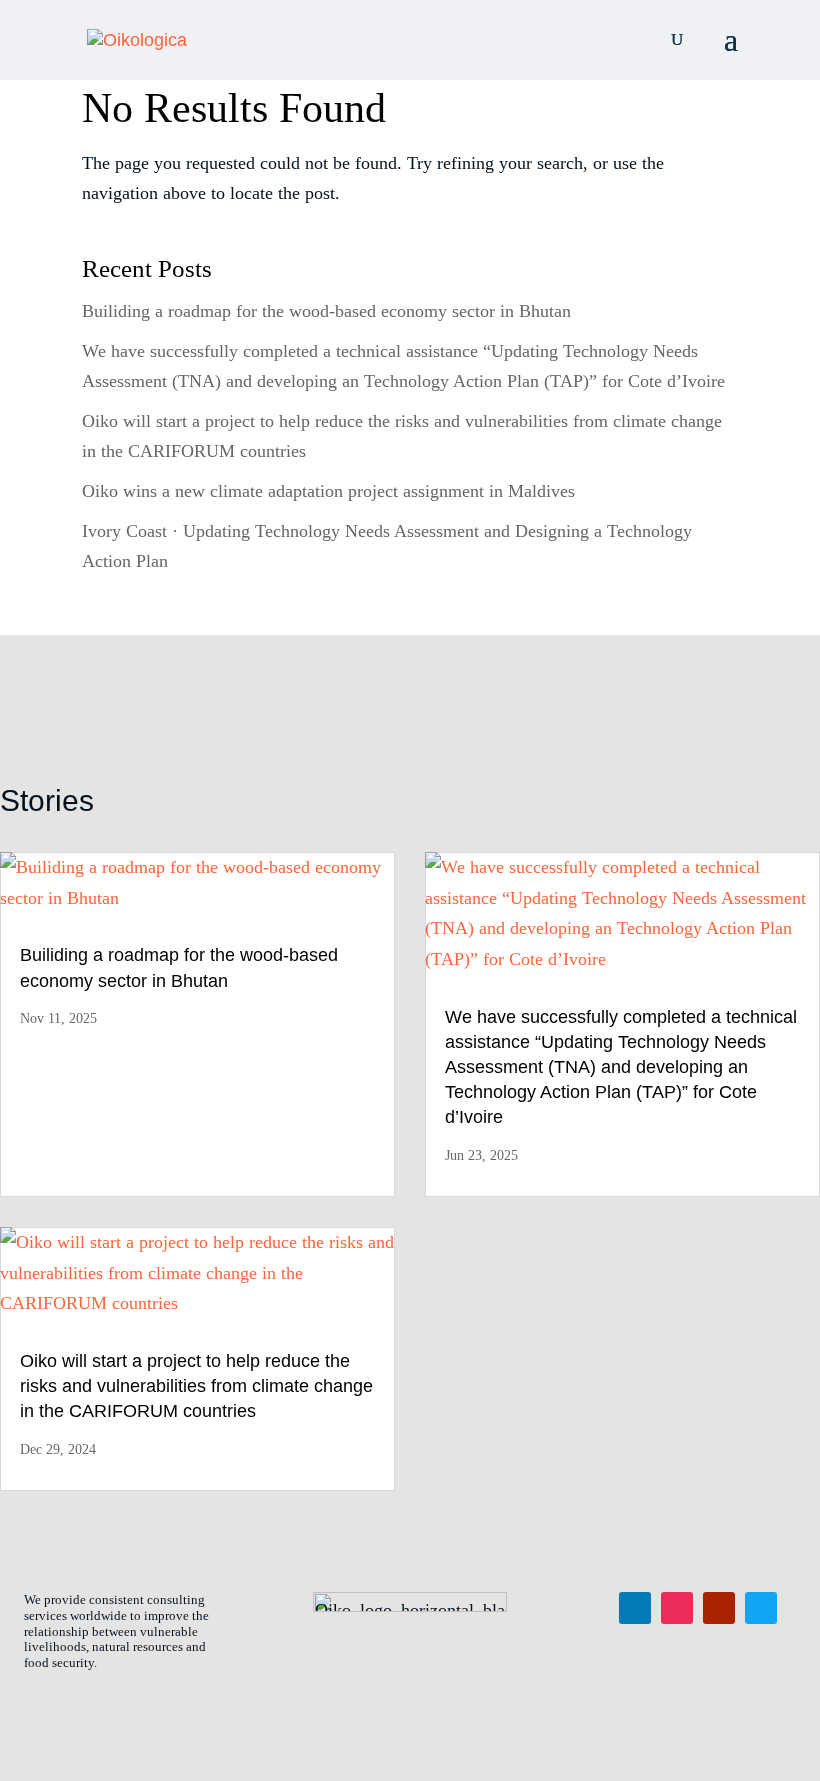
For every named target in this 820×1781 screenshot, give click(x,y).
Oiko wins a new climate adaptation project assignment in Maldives (328, 491)
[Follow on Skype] (761, 1608)
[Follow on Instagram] (677, 1608)
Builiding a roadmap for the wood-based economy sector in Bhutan (326, 311)
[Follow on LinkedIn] (635, 1608)
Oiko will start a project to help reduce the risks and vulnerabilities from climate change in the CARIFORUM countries (196, 1386)
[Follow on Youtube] (719, 1608)
